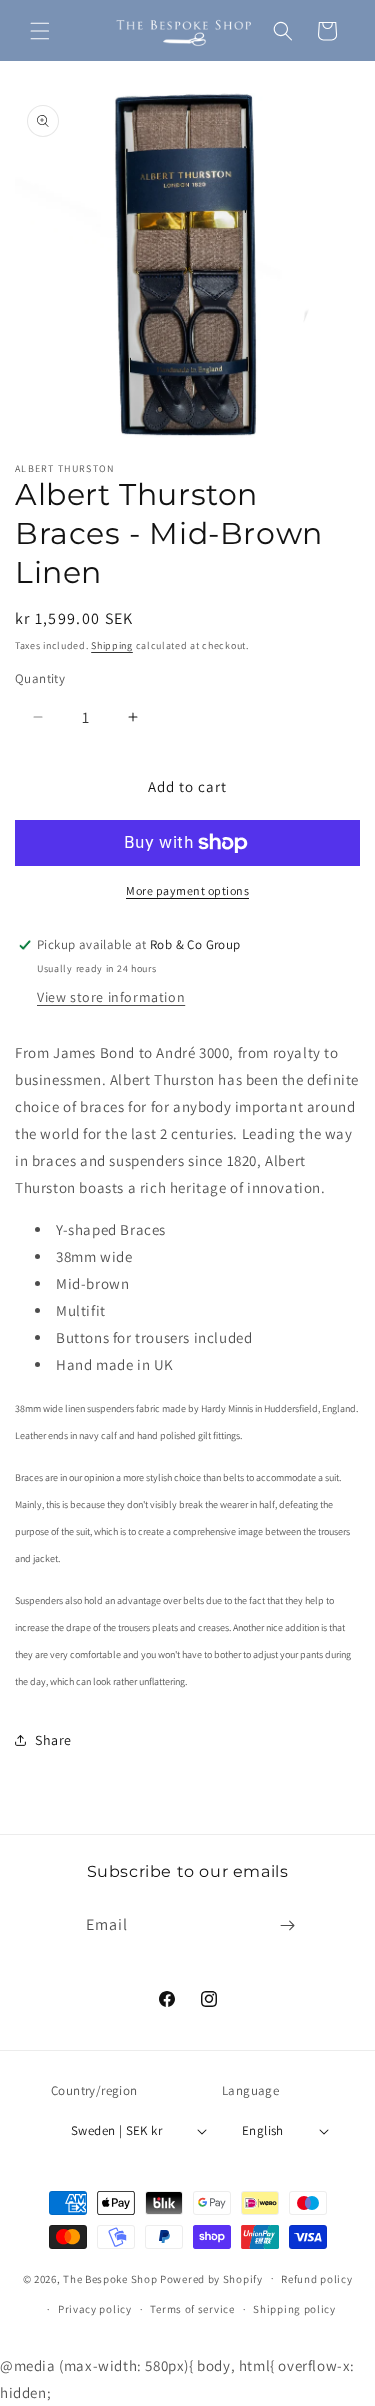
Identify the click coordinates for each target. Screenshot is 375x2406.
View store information (111, 997)
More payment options (187, 890)
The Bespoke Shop (111, 2278)
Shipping (112, 645)
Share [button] (53, 1740)
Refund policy (316, 2279)
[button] (40, 31)
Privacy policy (95, 2309)
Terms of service (192, 2309)
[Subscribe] (287, 1925)
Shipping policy (294, 2309)
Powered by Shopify (211, 2278)
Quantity (40, 678)
